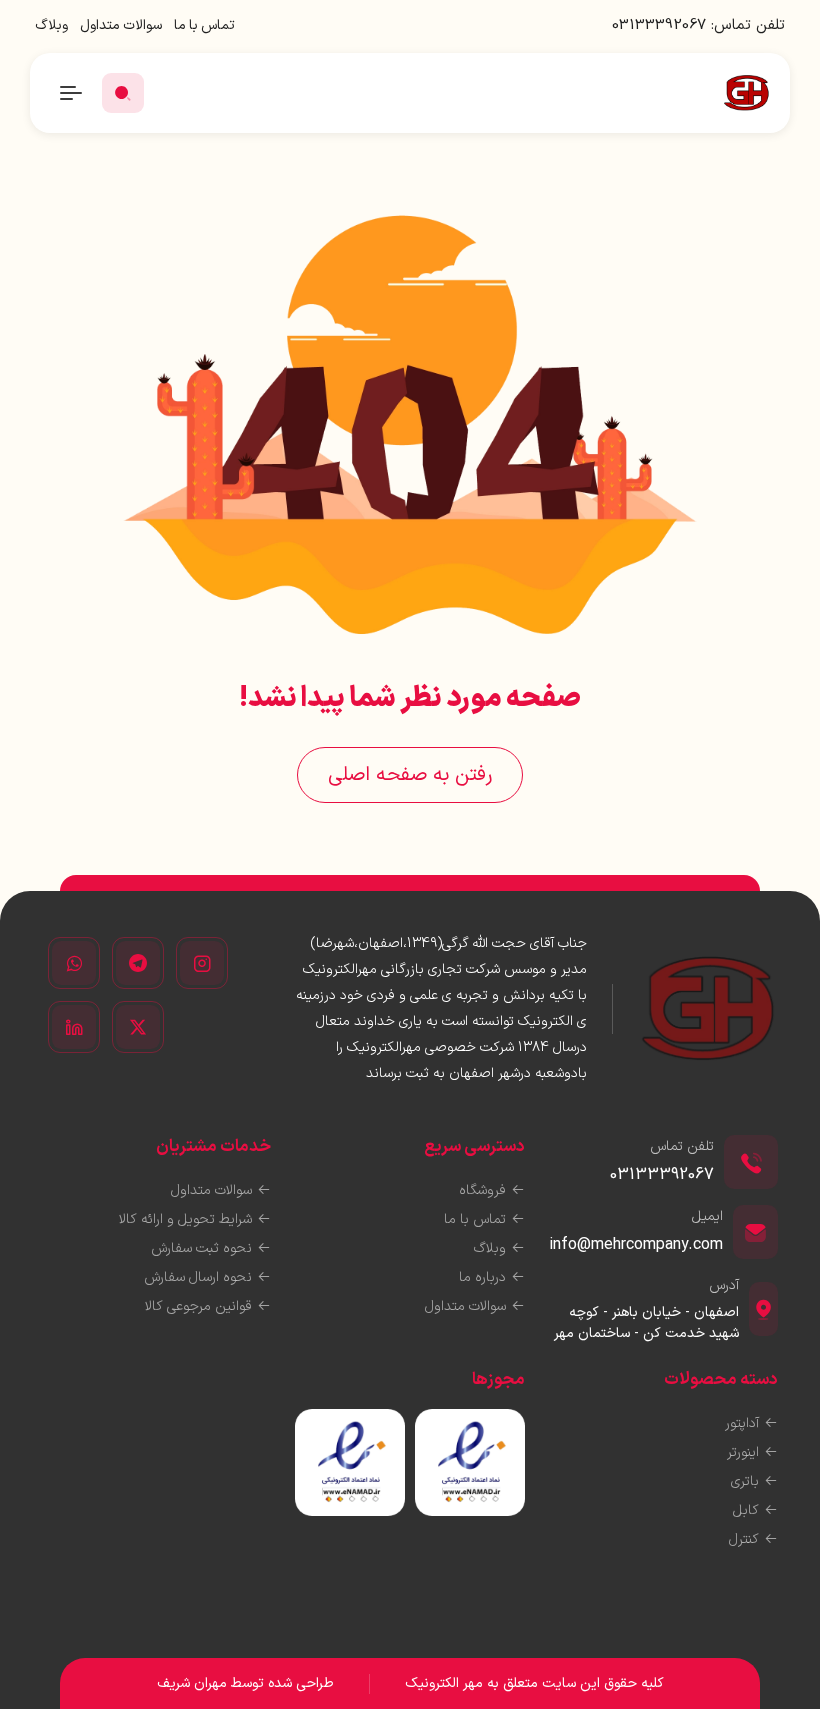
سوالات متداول (121, 25)
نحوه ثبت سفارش (201, 1248)
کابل (746, 1510)
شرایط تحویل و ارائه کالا (185, 1219)
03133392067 (659, 25)
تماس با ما (204, 25)
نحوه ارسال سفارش (198, 1277)
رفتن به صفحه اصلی (410, 775)
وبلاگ (51, 25)
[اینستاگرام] (202, 963)
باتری (745, 1481)
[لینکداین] (74, 1027)
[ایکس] (138, 1027)
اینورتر (743, 1452)
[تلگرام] (138, 963)
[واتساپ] (74, 963)
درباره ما (482, 1277)
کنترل (744, 1539)
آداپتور (742, 1423)
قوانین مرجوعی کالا (198, 1306)
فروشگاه (482, 1190)
